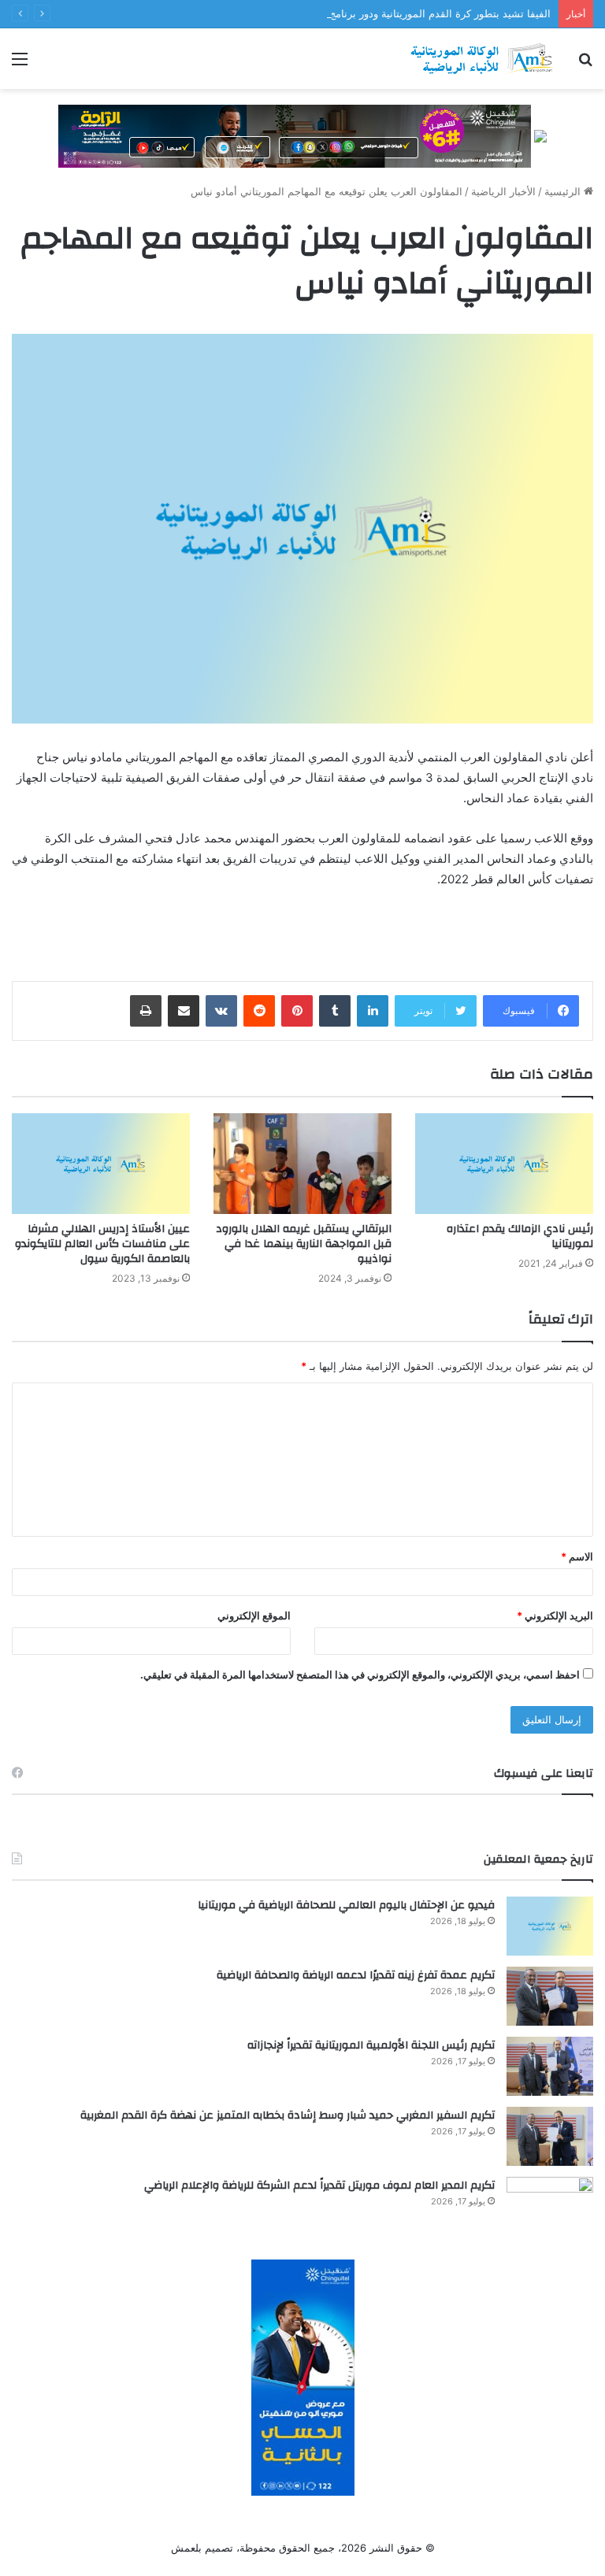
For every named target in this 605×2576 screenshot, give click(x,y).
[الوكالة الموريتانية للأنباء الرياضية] (482, 59)
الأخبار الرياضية (503, 191)
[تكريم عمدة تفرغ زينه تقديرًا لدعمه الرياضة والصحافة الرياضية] (550, 1996)
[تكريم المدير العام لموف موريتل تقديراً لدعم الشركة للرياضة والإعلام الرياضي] (550, 2206)
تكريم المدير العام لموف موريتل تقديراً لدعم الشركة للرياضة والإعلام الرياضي (319, 2186)
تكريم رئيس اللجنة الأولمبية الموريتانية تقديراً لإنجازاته (371, 2045)
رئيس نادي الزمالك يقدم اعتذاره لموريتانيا (520, 1236)
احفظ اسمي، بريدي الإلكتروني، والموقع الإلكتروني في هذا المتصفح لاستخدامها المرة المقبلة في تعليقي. (360, 1675)
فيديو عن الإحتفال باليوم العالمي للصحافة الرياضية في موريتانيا (346, 1905)
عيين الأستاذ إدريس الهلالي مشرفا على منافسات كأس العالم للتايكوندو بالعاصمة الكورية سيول (102, 1244)
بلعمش (186, 2548)
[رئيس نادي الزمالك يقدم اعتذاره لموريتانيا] (504, 1163)
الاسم (577, 1556)
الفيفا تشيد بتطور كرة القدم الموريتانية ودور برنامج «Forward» (413, 13)
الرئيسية (564, 191)
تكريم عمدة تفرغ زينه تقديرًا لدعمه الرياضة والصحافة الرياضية (356, 1975)
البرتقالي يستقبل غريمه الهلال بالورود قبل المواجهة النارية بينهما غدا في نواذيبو (304, 1244)
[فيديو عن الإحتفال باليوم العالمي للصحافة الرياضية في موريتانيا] (550, 1926)
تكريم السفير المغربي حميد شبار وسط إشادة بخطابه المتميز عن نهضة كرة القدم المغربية (288, 2115)
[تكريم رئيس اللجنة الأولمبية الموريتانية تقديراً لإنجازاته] (550, 2066)
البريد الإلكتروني (555, 1616)
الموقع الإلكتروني (254, 1616)
